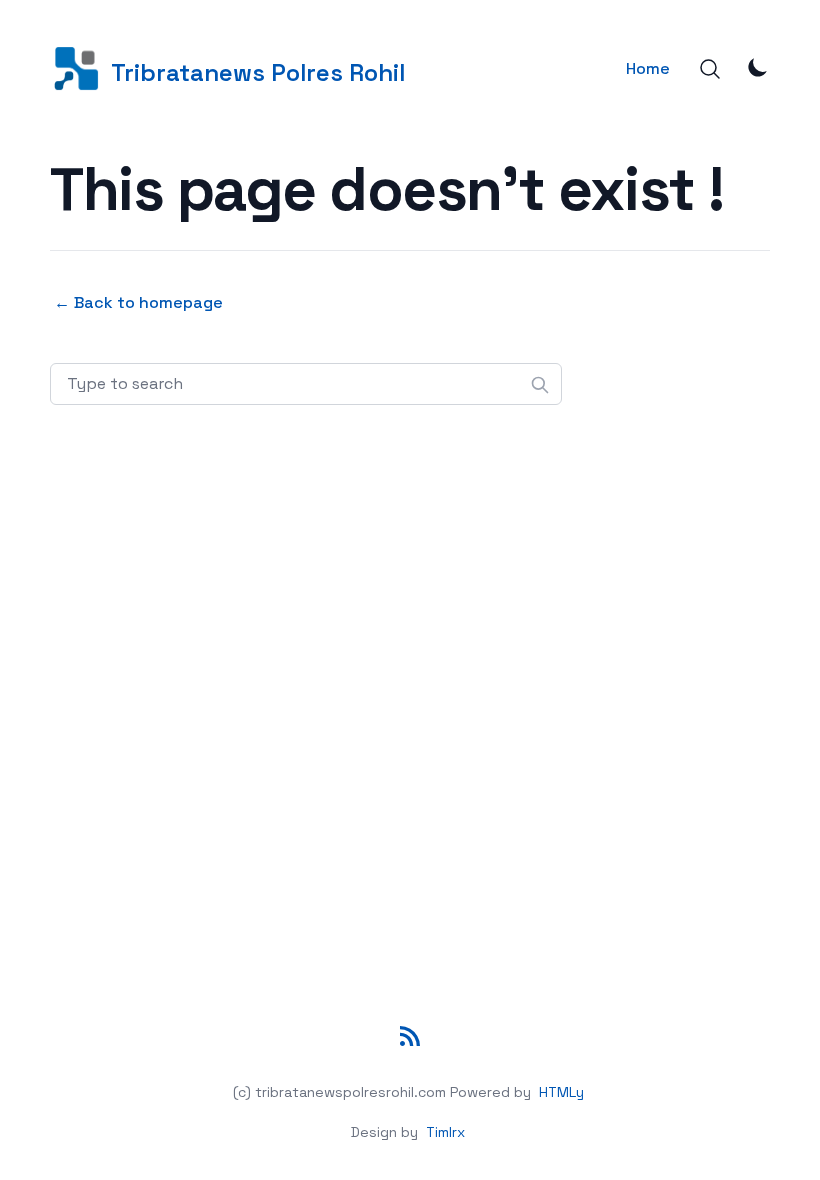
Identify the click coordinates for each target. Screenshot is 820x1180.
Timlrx (445, 1132)
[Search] (710, 69)
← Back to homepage (138, 302)
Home (648, 68)
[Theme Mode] (758, 67)
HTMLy (561, 1092)
